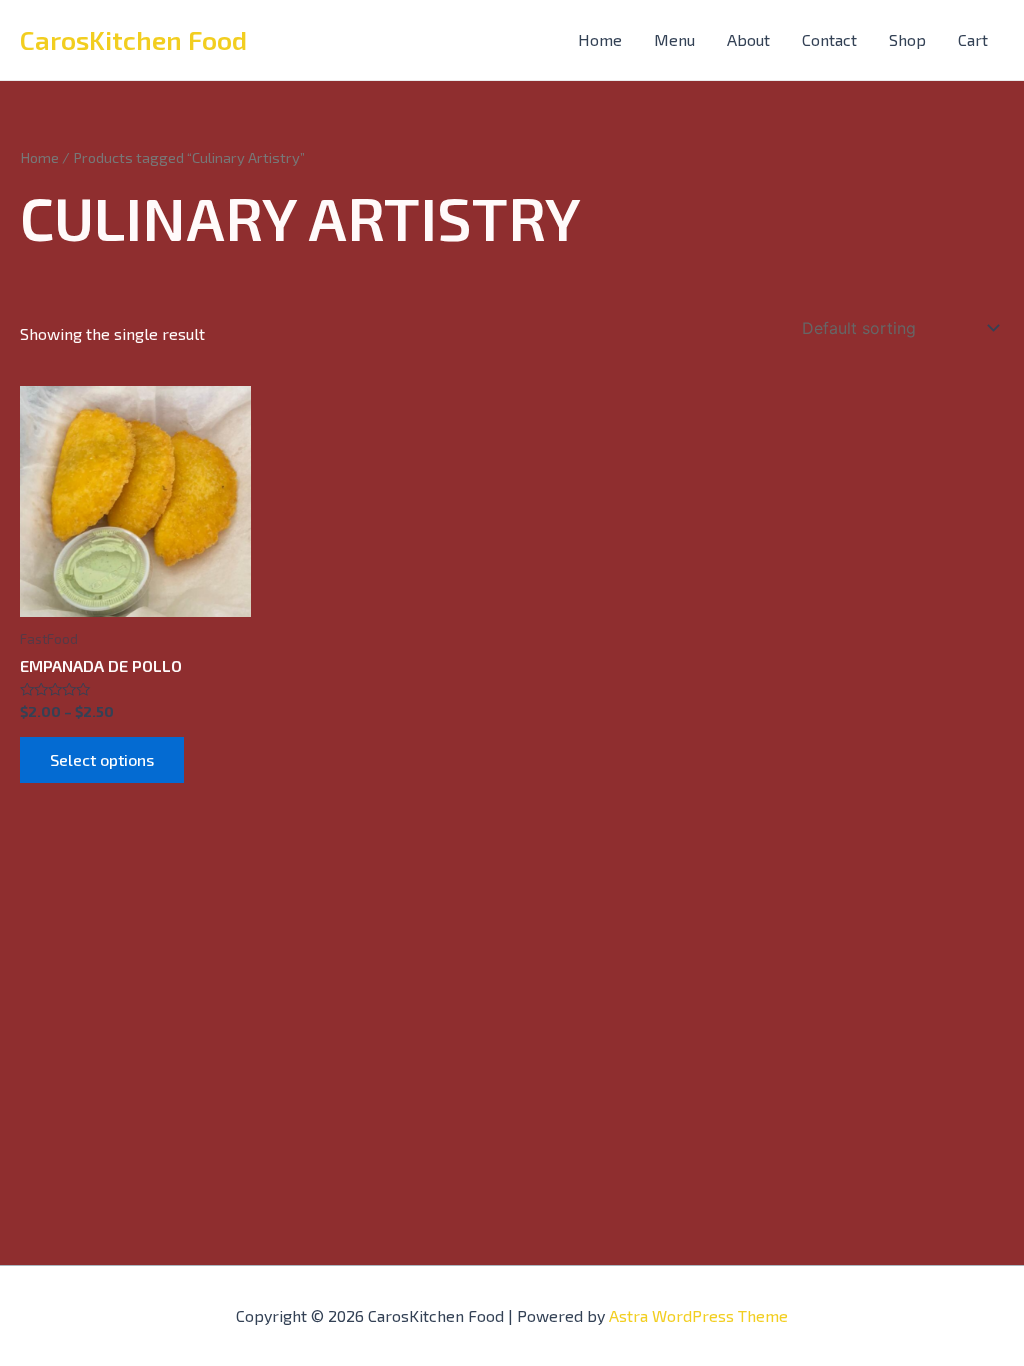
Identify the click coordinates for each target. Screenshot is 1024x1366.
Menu (674, 39)
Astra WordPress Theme (698, 1315)
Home (600, 39)
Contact (829, 39)
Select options (102, 759)
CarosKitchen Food (133, 39)
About (748, 39)
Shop (907, 39)
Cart (973, 39)
